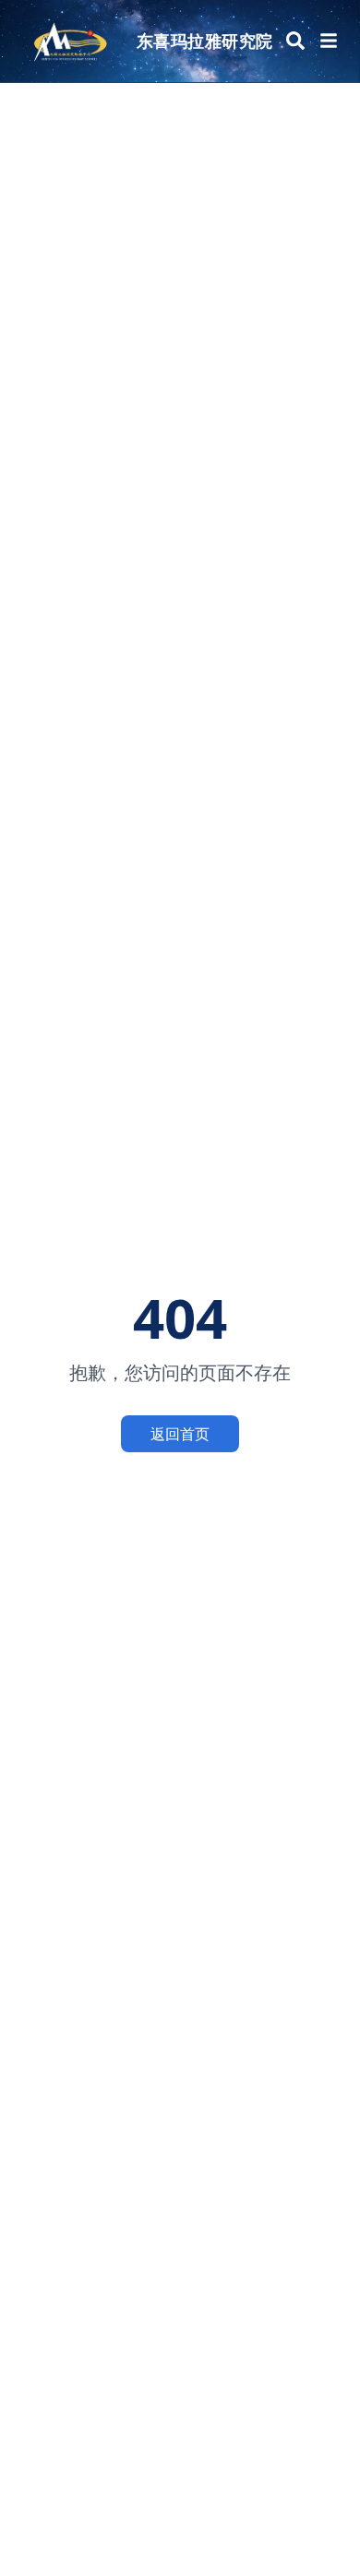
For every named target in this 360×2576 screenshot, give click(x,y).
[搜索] (295, 41)
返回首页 (180, 1434)
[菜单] (329, 41)
